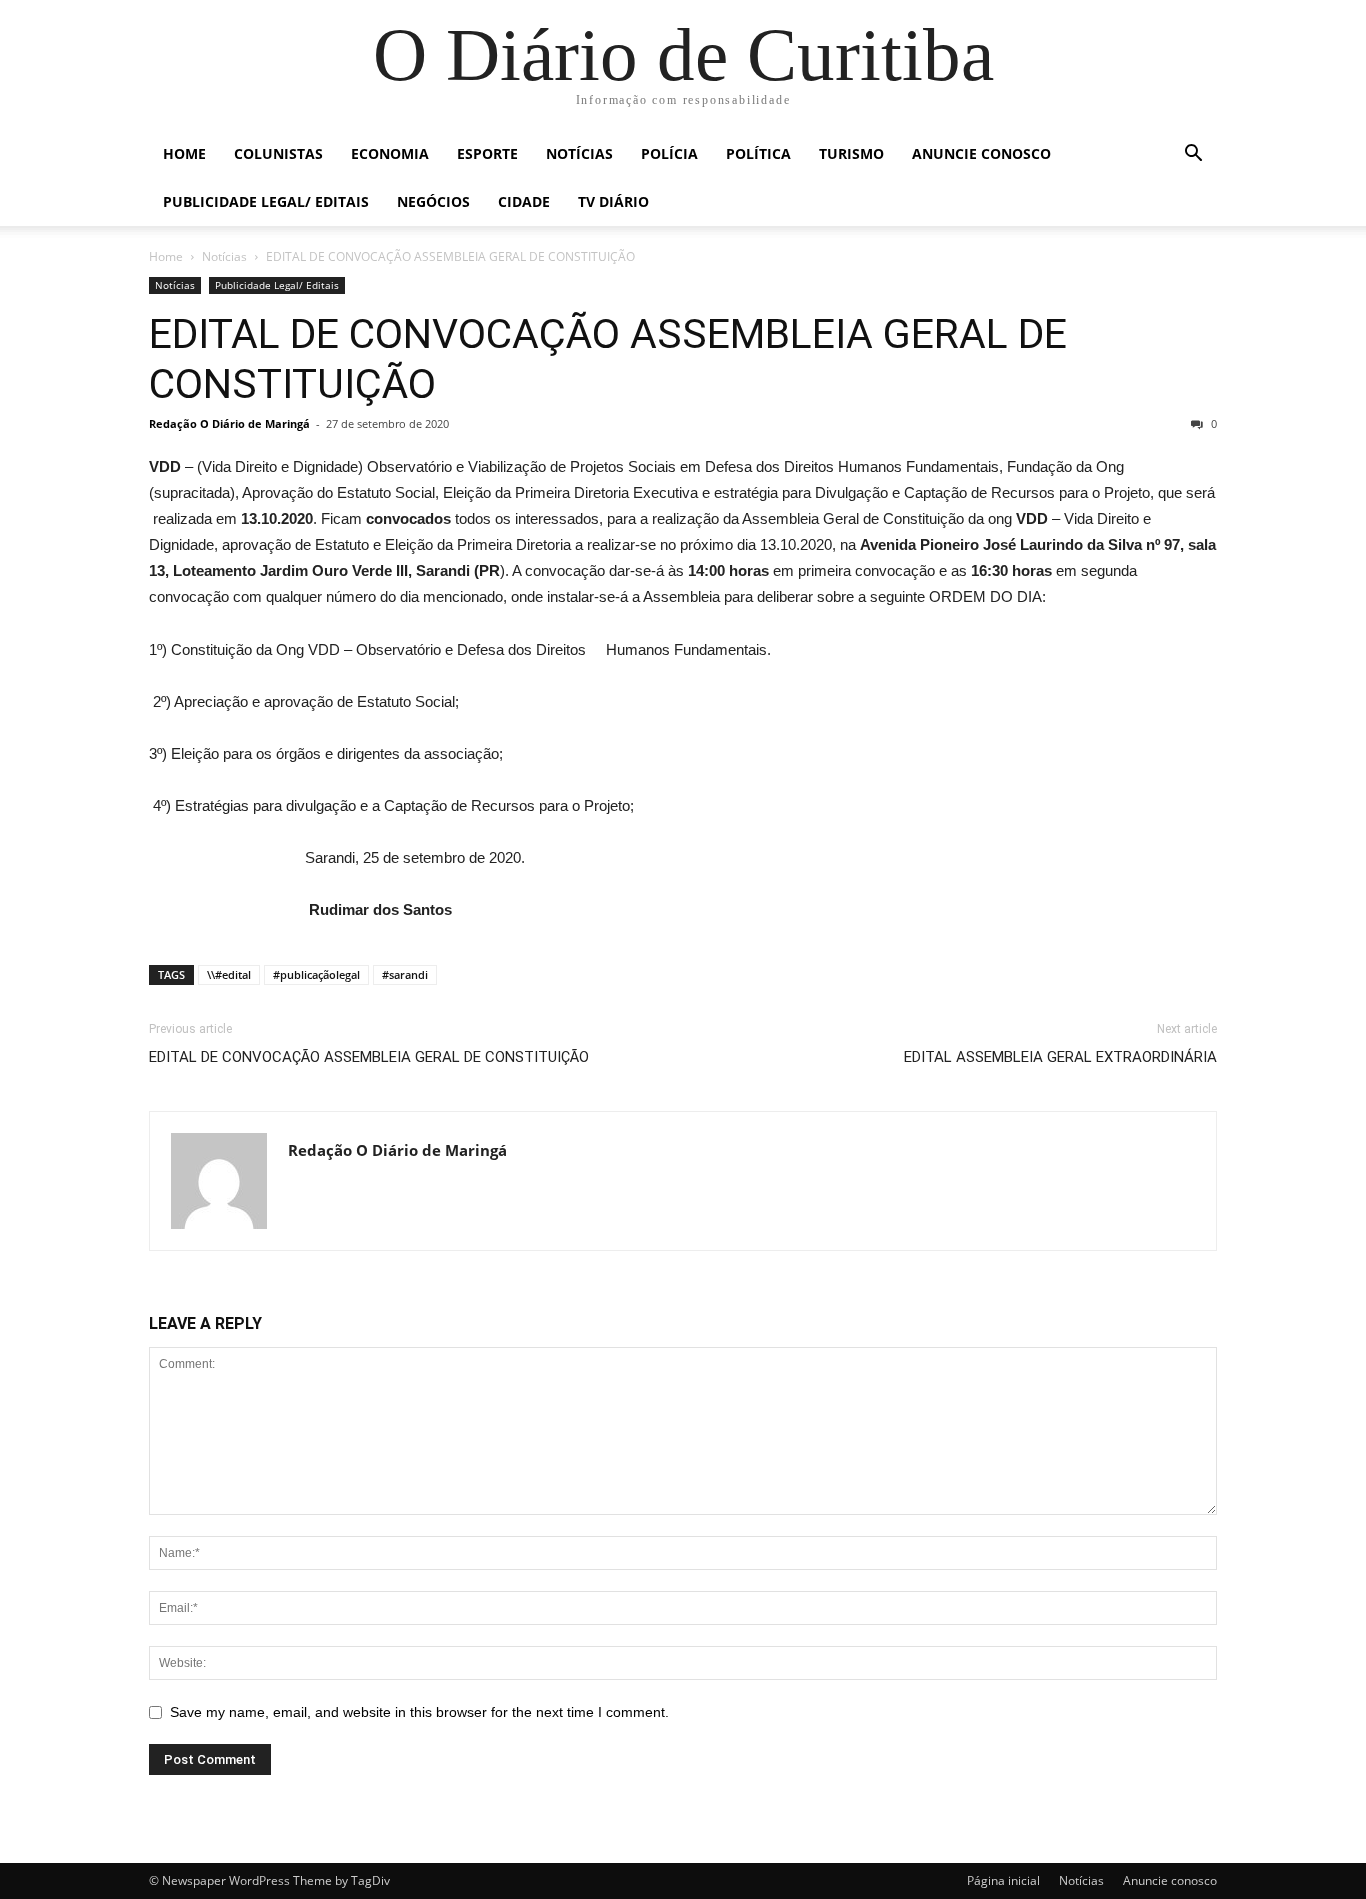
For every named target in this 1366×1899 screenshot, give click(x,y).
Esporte (487, 153)
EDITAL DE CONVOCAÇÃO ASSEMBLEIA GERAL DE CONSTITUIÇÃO (369, 1057)
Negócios (433, 201)
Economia (390, 153)
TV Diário (613, 201)
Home (184, 153)
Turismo (851, 153)
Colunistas (278, 153)
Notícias (579, 153)
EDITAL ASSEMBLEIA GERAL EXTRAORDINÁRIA (1060, 1057)
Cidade (524, 201)
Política (758, 153)
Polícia (669, 153)
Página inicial (1003, 1880)
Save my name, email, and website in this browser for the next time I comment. (419, 1712)
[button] (1193, 155)
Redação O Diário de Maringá (229, 423)
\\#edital (229, 974)
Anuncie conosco (981, 153)
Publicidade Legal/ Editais (266, 201)
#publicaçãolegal (316, 974)
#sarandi (405, 974)
